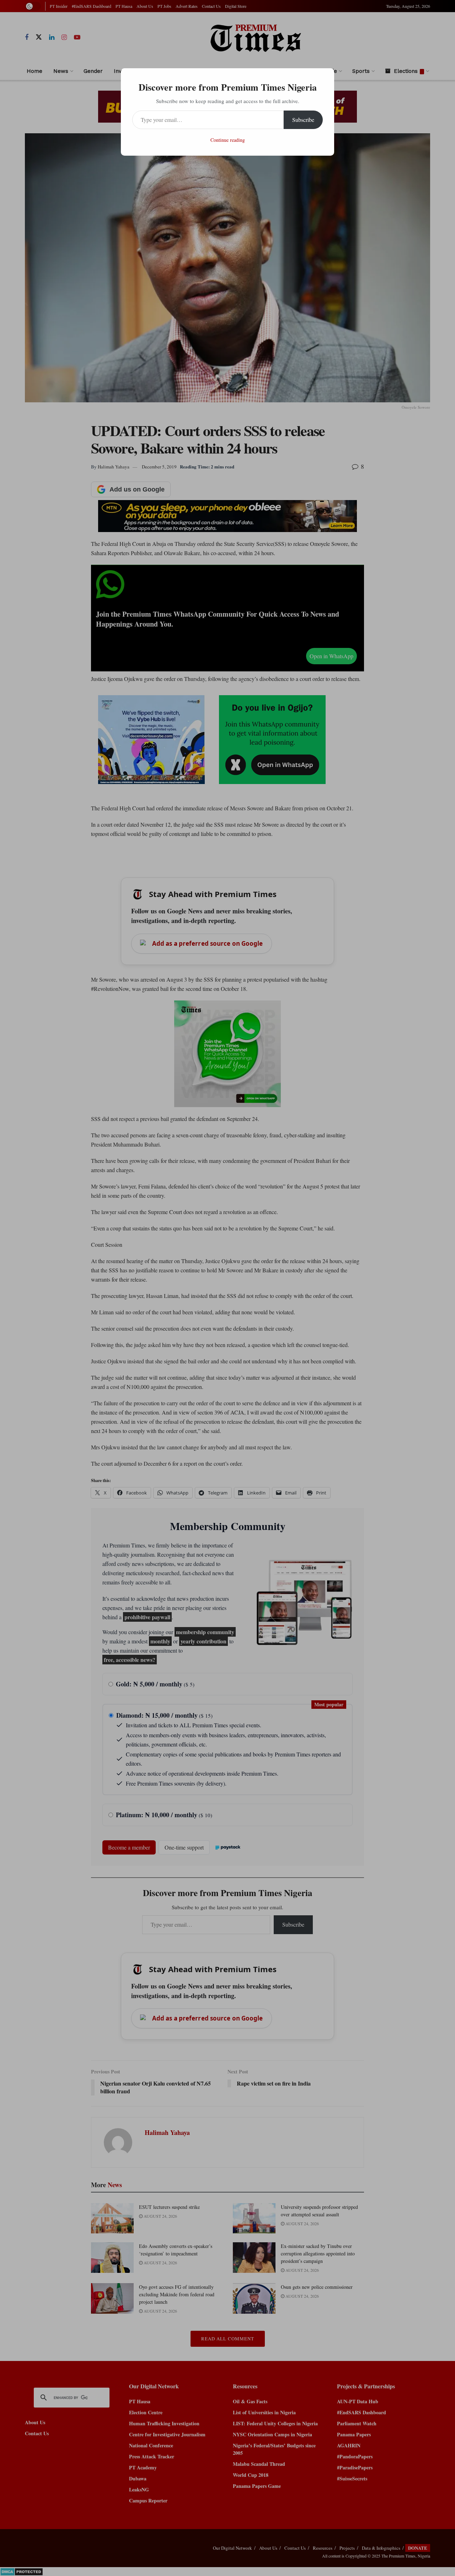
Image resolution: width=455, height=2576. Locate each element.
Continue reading (228, 140)
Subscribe (303, 120)
